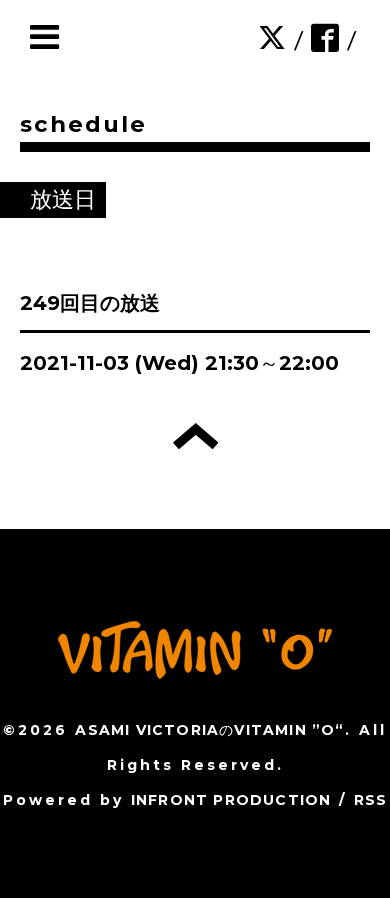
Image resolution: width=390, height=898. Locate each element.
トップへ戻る (195, 436)
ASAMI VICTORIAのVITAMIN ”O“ (209, 730)
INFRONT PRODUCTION (231, 800)
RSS (371, 800)
